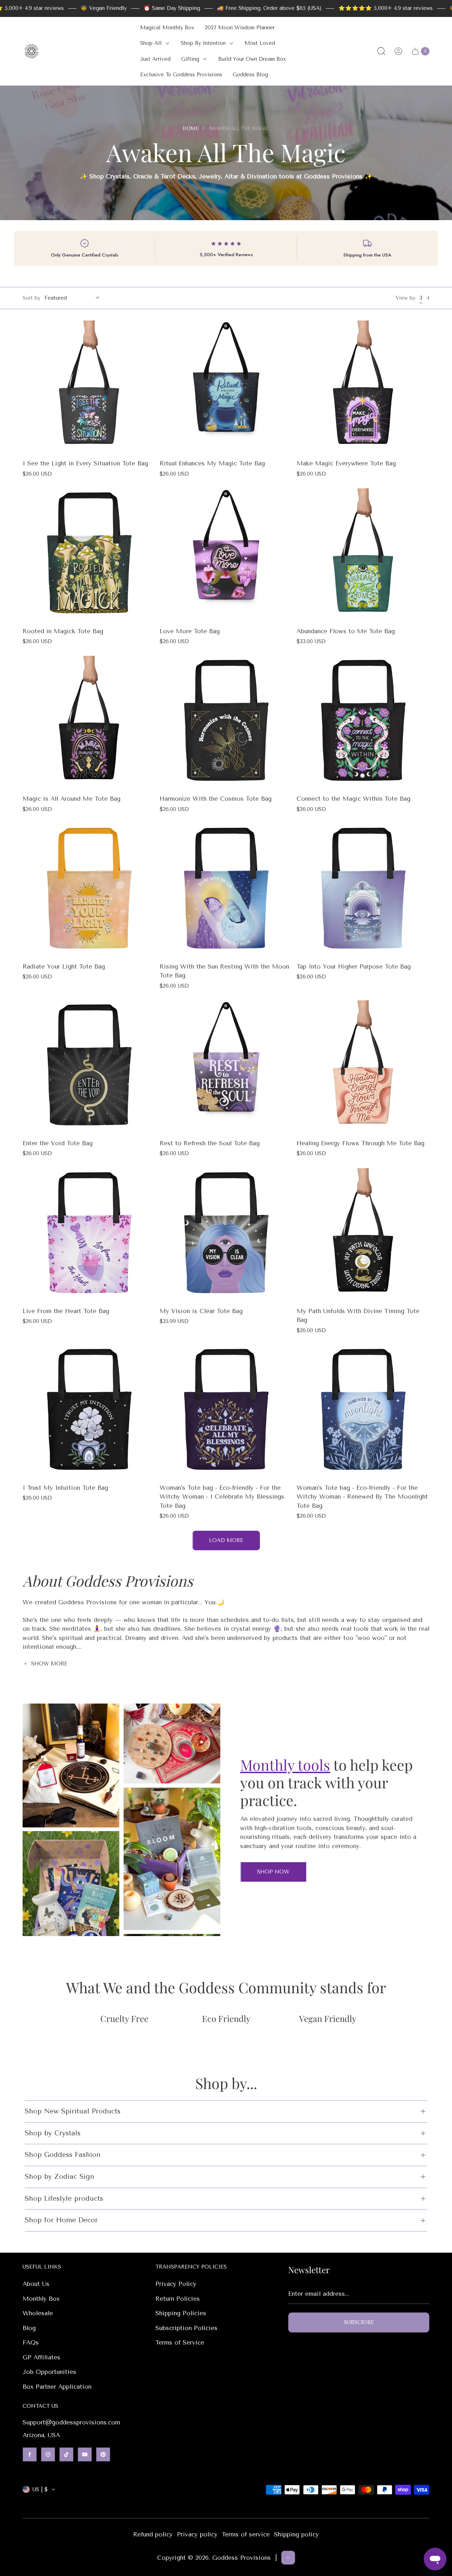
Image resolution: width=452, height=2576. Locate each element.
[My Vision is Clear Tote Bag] (226, 1235)
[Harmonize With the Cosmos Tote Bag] (226, 722)
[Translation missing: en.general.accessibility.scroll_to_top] (288, 2558)
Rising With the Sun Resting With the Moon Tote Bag (224, 971)
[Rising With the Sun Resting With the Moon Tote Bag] (226, 890)
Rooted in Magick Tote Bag (63, 631)
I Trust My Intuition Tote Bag (65, 1488)
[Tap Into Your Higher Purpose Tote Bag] (363, 890)
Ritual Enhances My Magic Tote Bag (212, 463)
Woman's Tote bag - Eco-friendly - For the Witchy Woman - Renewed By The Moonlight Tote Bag (362, 1497)
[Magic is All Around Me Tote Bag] (89, 722)
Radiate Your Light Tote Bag (64, 966)
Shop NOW (273, 1872)
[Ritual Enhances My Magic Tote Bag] (226, 387)
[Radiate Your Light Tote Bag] (89, 890)
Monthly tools (285, 1765)
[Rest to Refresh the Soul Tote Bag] (226, 1067)
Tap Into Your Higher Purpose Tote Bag (354, 966)
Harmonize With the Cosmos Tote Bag (216, 799)
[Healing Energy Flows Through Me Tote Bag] (363, 1067)
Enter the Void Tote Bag (58, 1143)
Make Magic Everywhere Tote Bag (346, 463)
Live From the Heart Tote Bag (66, 1311)
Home (191, 128)
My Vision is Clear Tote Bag (201, 1311)
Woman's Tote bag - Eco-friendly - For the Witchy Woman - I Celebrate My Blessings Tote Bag (222, 1497)
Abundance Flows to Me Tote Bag (346, 631)
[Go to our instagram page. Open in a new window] (48, 2454)
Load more (226, 1540)
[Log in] (398, 51)
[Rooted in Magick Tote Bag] (89, 555)
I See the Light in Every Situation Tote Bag (85, 463)
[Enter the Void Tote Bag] (89, 1067)
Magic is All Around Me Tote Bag (72, 799)
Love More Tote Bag (190, 631)
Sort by (31, 298)
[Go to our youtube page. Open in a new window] (85, 2454)
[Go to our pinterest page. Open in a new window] (103, 2454)
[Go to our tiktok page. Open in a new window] (66, 2454)
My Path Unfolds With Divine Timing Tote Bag (358, 1316)
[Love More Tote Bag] (226, 555)
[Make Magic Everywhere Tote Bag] (363, 387)
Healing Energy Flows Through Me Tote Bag (361, 1143)
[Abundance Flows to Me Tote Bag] (363, 555)
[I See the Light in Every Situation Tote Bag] (89, 387)
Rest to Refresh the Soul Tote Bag (210, 1143)
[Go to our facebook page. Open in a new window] (30, 2454)
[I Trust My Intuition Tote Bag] (89, 1411)
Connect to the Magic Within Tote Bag (353, 799)
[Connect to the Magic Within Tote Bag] (363, 722)
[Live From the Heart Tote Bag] (89, 1235)
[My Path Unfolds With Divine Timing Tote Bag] (363, 1235)
